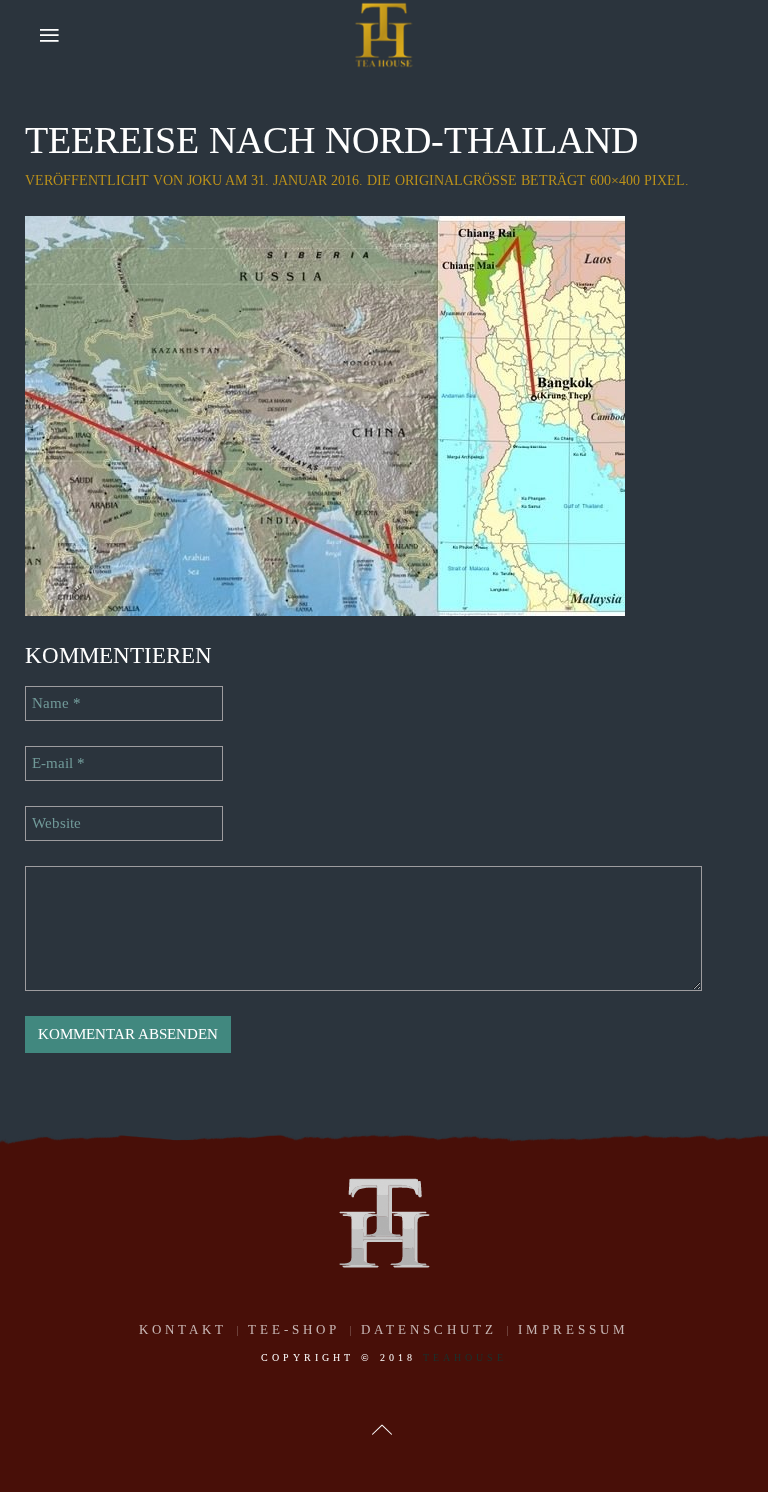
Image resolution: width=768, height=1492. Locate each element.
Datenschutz (429, 1329)
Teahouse (465, 1357)
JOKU (204, 180)
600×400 (615, 180)
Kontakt (183, 1329)
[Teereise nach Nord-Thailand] (325, 414)
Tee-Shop (294, 1329)
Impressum (573, 1329)
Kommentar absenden (128, 1034)
